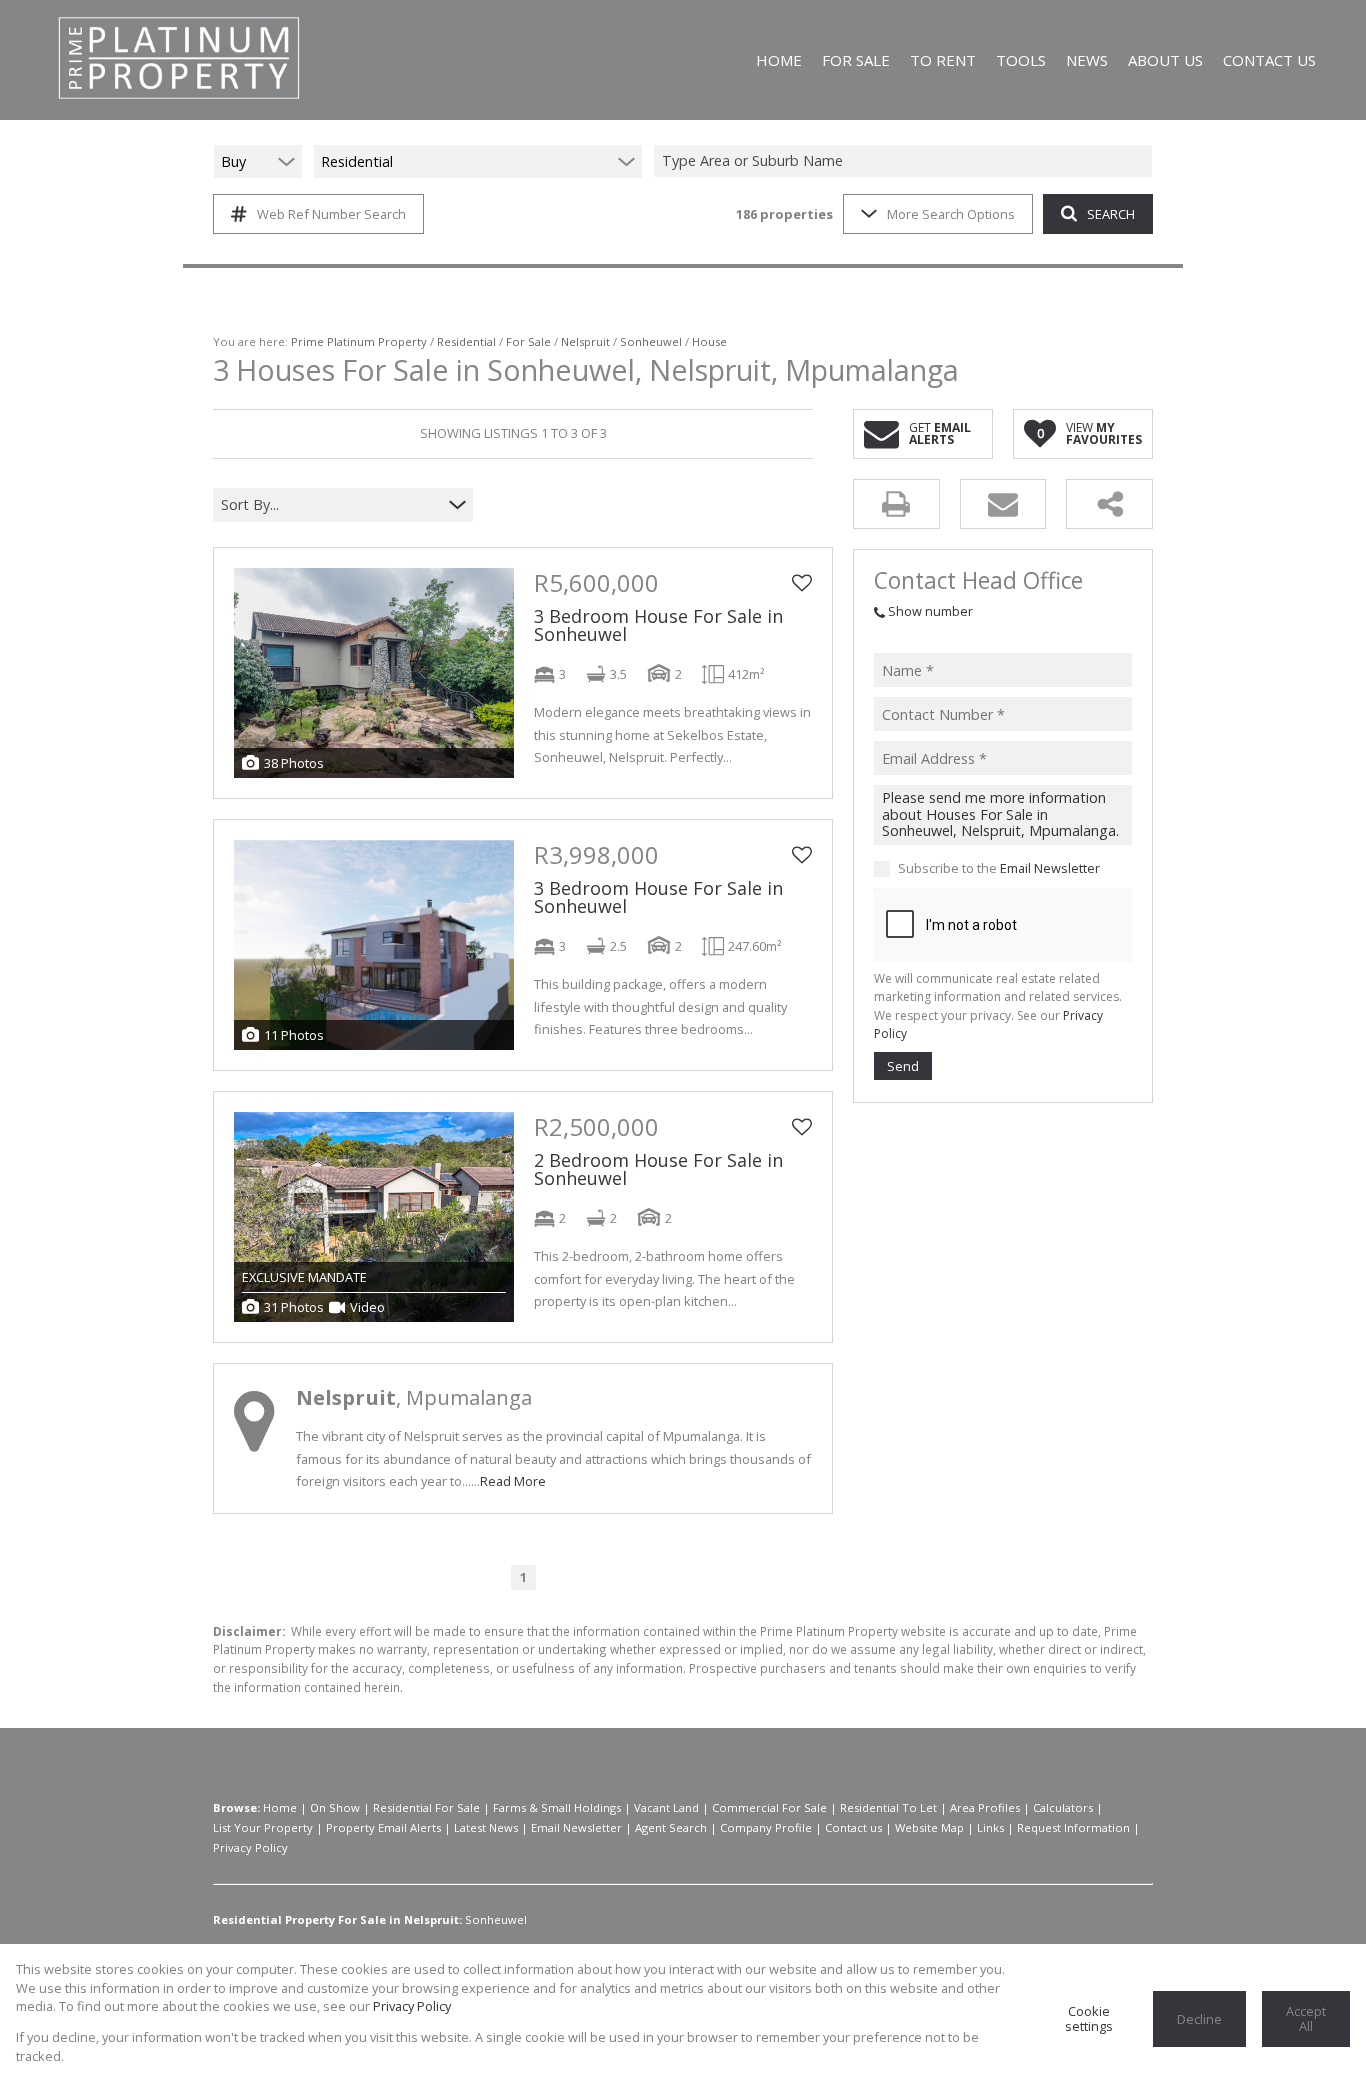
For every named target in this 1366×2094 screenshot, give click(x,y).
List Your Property (263, 1827)
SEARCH (1111, 214)
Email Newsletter (1050, 869)
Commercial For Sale (769, 1807)
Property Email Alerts (383, 1827)
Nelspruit (585, 341)
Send (903, 1066)
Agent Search (671, 1827)
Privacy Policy (250, 1847)
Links (990, 1827)
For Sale (528, 341)
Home (280, 1807)
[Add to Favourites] (802, 583)
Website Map (929, 1827)
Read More (513, 1481)
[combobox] (906, 161)
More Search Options (951, 214)
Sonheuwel (651, 341)
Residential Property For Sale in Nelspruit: (337, 1919)
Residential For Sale (426, 1807)
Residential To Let (888, 1807)
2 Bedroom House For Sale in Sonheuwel (658, 1169)
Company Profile (766, 1827)
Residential (466, 341)
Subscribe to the (999, 869)
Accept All (1306, 2018)
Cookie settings (1089, 2018)
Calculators (1063, 1807)
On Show (335, 1807)
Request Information (1073, 1827)
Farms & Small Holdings (557, 1807)
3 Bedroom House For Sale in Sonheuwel (658, 625)
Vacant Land (666, 1807)
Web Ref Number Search (331, 214)
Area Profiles (985, 1807)
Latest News (486, 1827)
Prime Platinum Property (359, 341)
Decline (1199, 2019)
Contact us (853, 1827)
